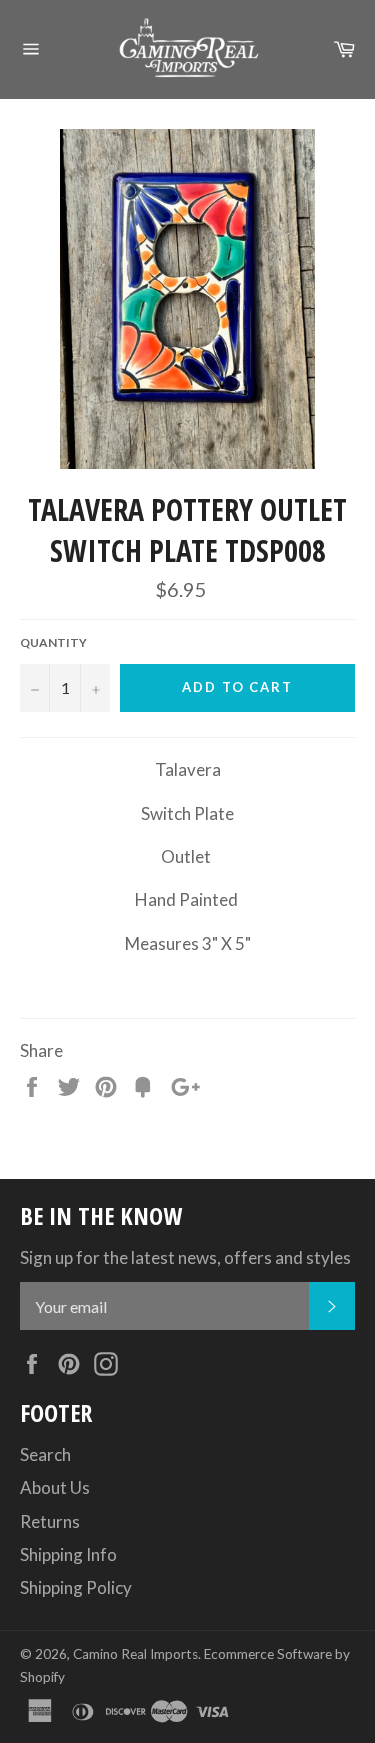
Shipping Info (68, 1554)
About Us (55, 1487)
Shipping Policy (76, 1587)
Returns (50, 1521)
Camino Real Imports (135, 1654)
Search (45, 1454)
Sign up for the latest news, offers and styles (185, 1257)
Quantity (53, 642)
